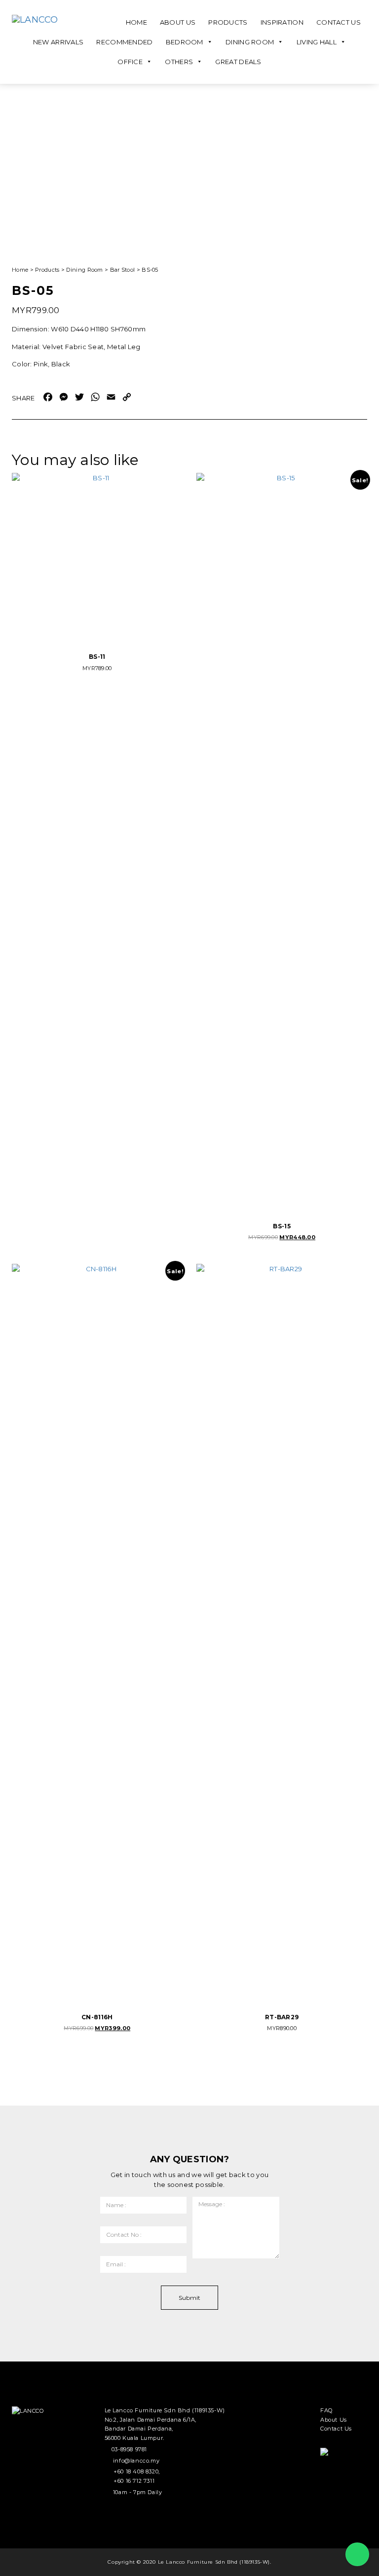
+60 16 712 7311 (134, 2481)
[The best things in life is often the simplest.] (49, 20)
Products (228, 22)
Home (136, 22)
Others (179, 62)
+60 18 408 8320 (136, 2471)
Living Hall (317, 42)
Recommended (124, 42)
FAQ (326, 2410)
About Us (178, 22)
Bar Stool (123, 270)
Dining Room (250, 42)
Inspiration (282, 22)
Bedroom (185, 42)
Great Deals (238, 62)
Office (130, 62)
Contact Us (339, 22)
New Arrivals (58, 42)
